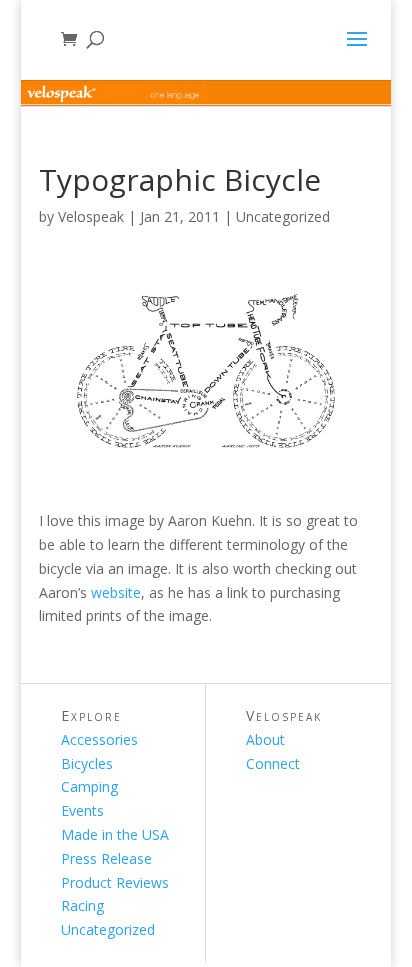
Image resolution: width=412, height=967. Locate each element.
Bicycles (87, 763)
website (116, 592)
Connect (273, 763)
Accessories (99, 739)
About (265, 739)
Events (82, 810)
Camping (89, 786)
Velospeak (91, 216)
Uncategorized (283, 216)
